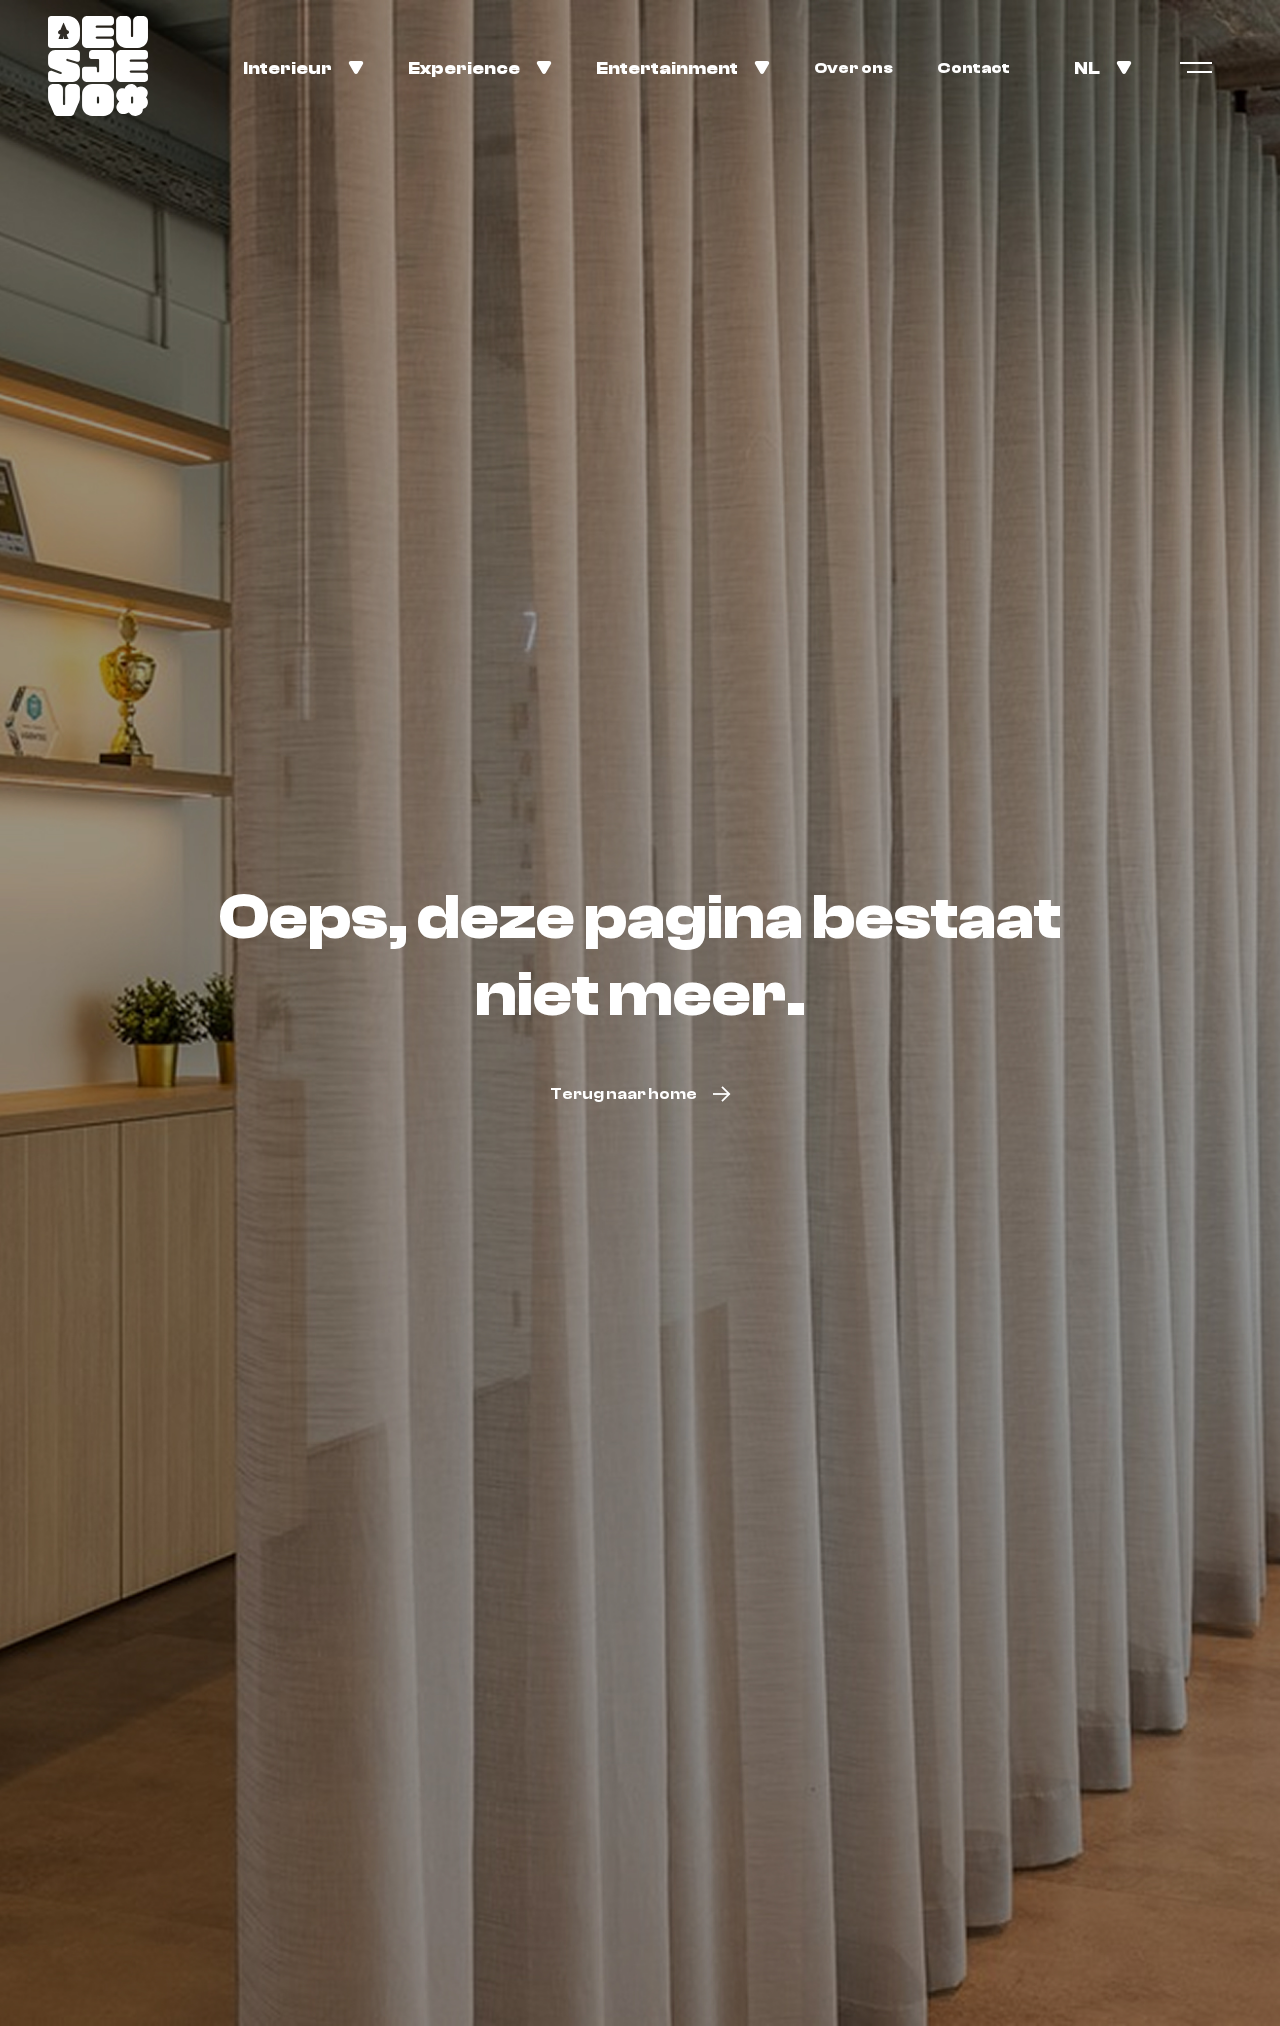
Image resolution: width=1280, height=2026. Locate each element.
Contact (973, 68)
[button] (303, 66)
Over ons (853, 68)
